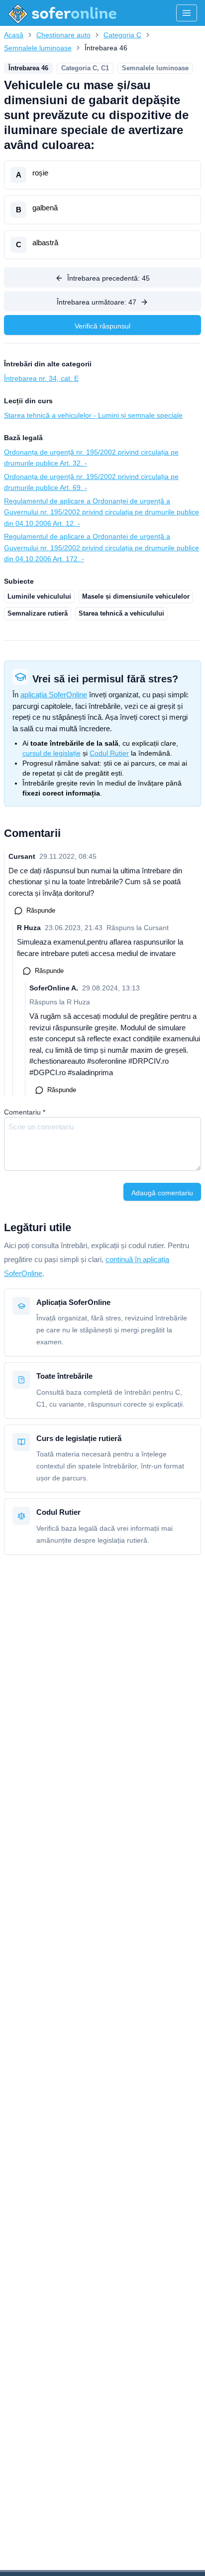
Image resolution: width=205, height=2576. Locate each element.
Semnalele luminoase (38, 48)
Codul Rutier (109, 753)
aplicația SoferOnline (54, 695)
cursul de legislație (51, 753)
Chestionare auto (63, 35)
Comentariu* (25, 1112)
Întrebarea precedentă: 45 (108, 278)
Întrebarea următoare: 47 (97, 302)
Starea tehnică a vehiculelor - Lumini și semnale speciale (93, 415)
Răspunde (41, 910)
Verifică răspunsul (102, 326)
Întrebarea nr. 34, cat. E (41, 378)
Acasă (14, 35)
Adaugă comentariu (162, 1193)
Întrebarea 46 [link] (106, 48)
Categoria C (122, 35)
